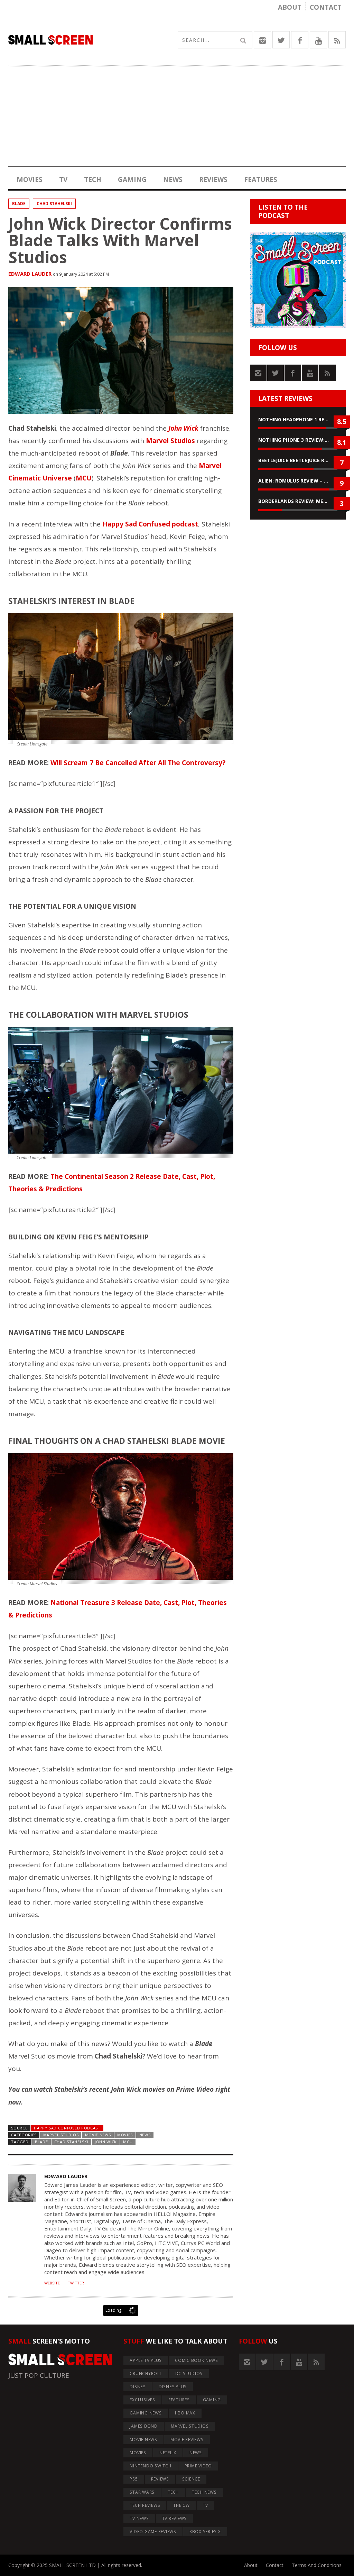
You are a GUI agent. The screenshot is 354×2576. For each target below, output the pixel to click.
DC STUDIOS (189, 2373)
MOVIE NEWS (98, 2135)
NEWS (173, 180)
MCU (128, 2142)
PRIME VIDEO (198, 2466)
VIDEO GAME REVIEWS (153, 2532)
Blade (19, 204)
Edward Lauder (30, 274)
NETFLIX (168, 2453)
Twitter (76, 2283)
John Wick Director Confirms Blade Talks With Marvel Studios (120, 240)
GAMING (132, 180)
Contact (326, 7)
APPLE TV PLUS (146, 2360)
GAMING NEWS (146, 2413)
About (290, 7)
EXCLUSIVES (142, 2400)
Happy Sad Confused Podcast (67, 2128)
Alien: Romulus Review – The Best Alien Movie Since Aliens (298, 481)
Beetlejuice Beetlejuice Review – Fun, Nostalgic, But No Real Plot (298, 460)
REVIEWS (213, 180)
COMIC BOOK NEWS (196, 2360)
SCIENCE (191, 2479)
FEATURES (261, 180)
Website (52, 2283)
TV (63, 180)
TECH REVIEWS (145, 2505)
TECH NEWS (204, 2492)
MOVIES (30, 180)
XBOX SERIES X (205, 2532)
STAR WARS (142, 2492)
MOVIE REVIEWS (187, 2440)
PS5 (134, 2479)
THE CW (181, 2505)
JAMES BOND (144, 2426)
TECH (93, 180)
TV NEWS (139, 2518)
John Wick (106, 2142)
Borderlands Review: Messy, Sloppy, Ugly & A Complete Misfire (298, 501)
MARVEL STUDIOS (61, 2135)
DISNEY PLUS (173, 2387)
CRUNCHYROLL (146, 2373)
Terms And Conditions (317, 2565)
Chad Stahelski (54, 204)
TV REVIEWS (175, 2518)
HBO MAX (185, 2413)
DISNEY (138, 2387)
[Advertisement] (177, 118)
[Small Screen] (93, 40)
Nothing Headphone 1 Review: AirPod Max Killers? (298, 419)
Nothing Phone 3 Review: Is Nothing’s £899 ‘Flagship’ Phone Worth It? (298, 440)
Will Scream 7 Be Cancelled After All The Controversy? (138, 763)
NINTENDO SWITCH (150, 2466)
